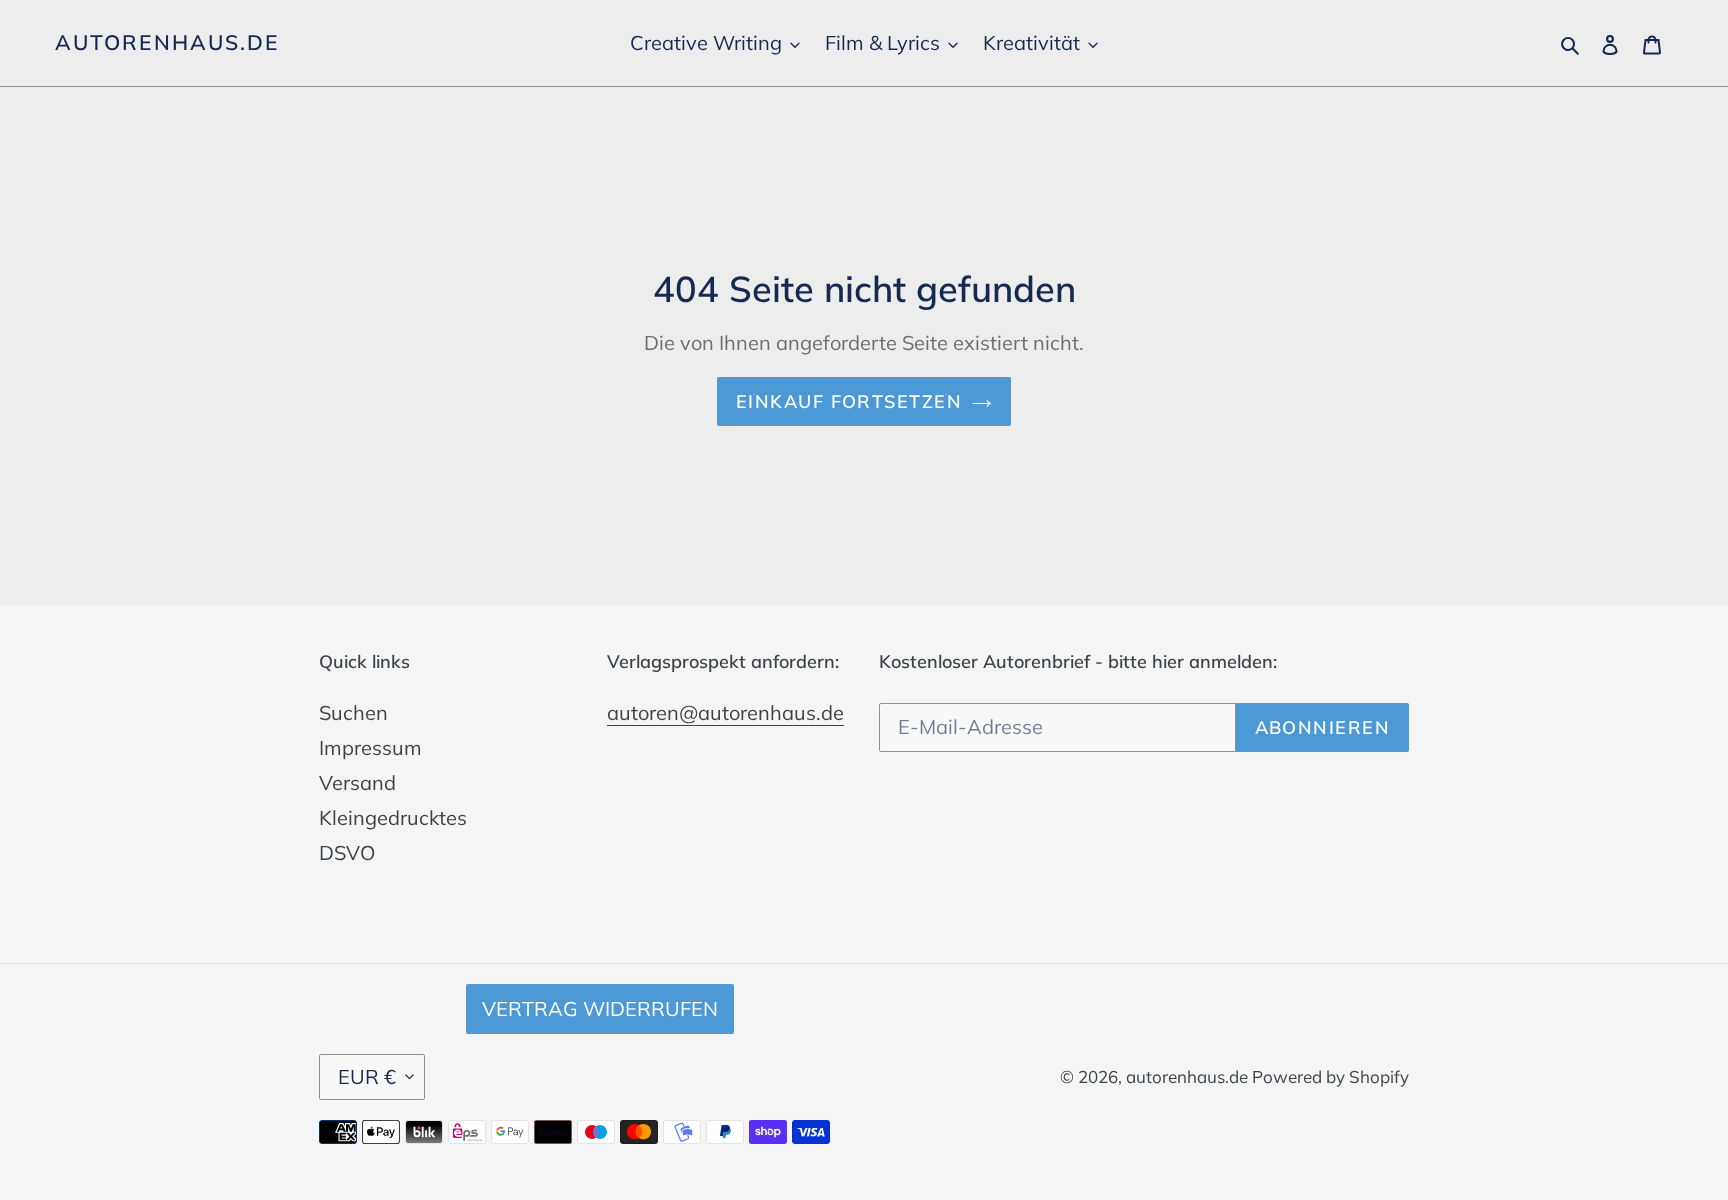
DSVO (347, 852)
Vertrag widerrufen (600, 1008)
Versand (357, 782)
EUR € (367, 1076)
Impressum (370, 747)
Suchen (353, 712)
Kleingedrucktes (393, 817)
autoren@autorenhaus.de (725, 712)
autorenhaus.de (167, 42)
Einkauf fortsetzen (849, 401)
